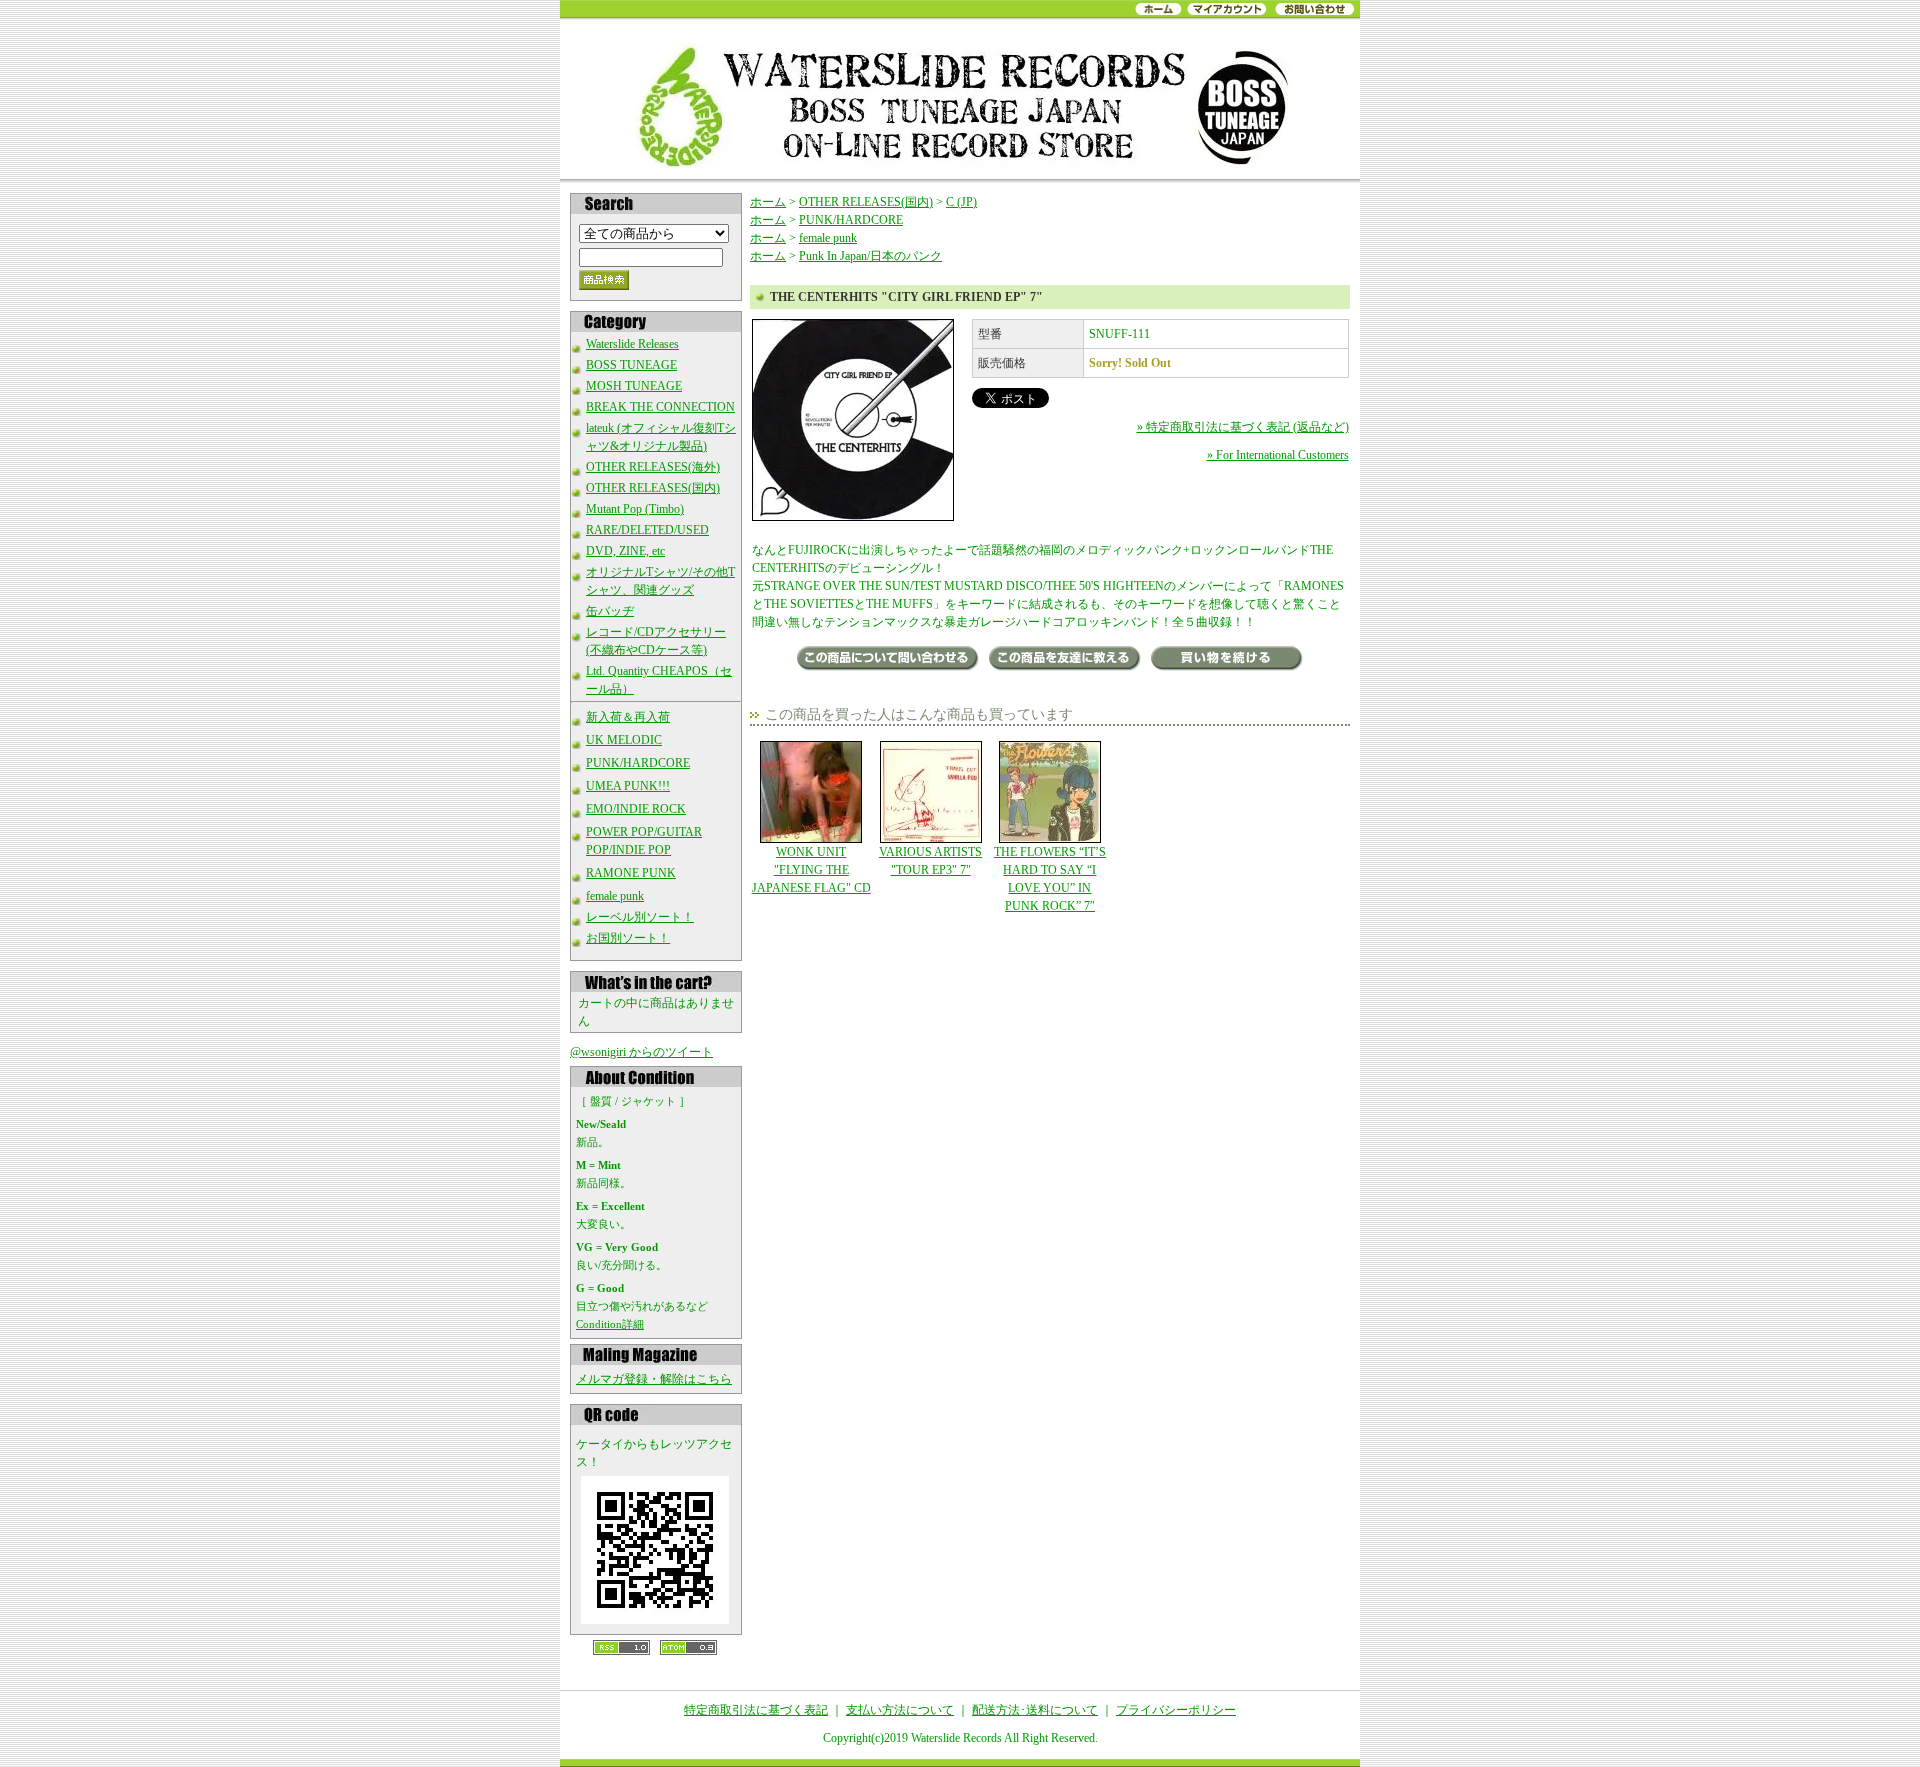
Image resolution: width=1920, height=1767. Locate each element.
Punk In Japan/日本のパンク (870, 256)
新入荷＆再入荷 (628, 717)
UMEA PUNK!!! (628, 786)
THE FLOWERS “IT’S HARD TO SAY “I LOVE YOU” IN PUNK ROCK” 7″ (1050, 879)
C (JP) (961, 202)
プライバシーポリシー (1176, 1710)
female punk (615, 896)
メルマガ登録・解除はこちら (654, 1379)
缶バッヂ (610, 611)
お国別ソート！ (628, 938)
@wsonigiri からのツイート (641, 1052)
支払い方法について (900, 1710)
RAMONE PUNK (631, 873)
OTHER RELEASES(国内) (653, 488)
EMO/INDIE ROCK (636, 809)
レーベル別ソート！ (640, 917)
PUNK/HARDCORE (638, 763)
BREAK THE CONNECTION (660, 407)
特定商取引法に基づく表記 (756, 1710)
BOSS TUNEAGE (631, 365)
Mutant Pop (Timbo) (635, 509)
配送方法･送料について (1035, 1710)
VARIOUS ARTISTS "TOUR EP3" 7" (930, 861)
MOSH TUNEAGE (634, 386)
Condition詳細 (610, 1324)
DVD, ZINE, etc (625, 551)
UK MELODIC (624, 740)
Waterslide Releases (632, 344)
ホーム (768, 202)
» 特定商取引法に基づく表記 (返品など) (1243, 427)
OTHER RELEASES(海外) (653, 467)
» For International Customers (1278, 455)
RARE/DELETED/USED (647, 530)
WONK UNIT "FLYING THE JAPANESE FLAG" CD (811, 870)
